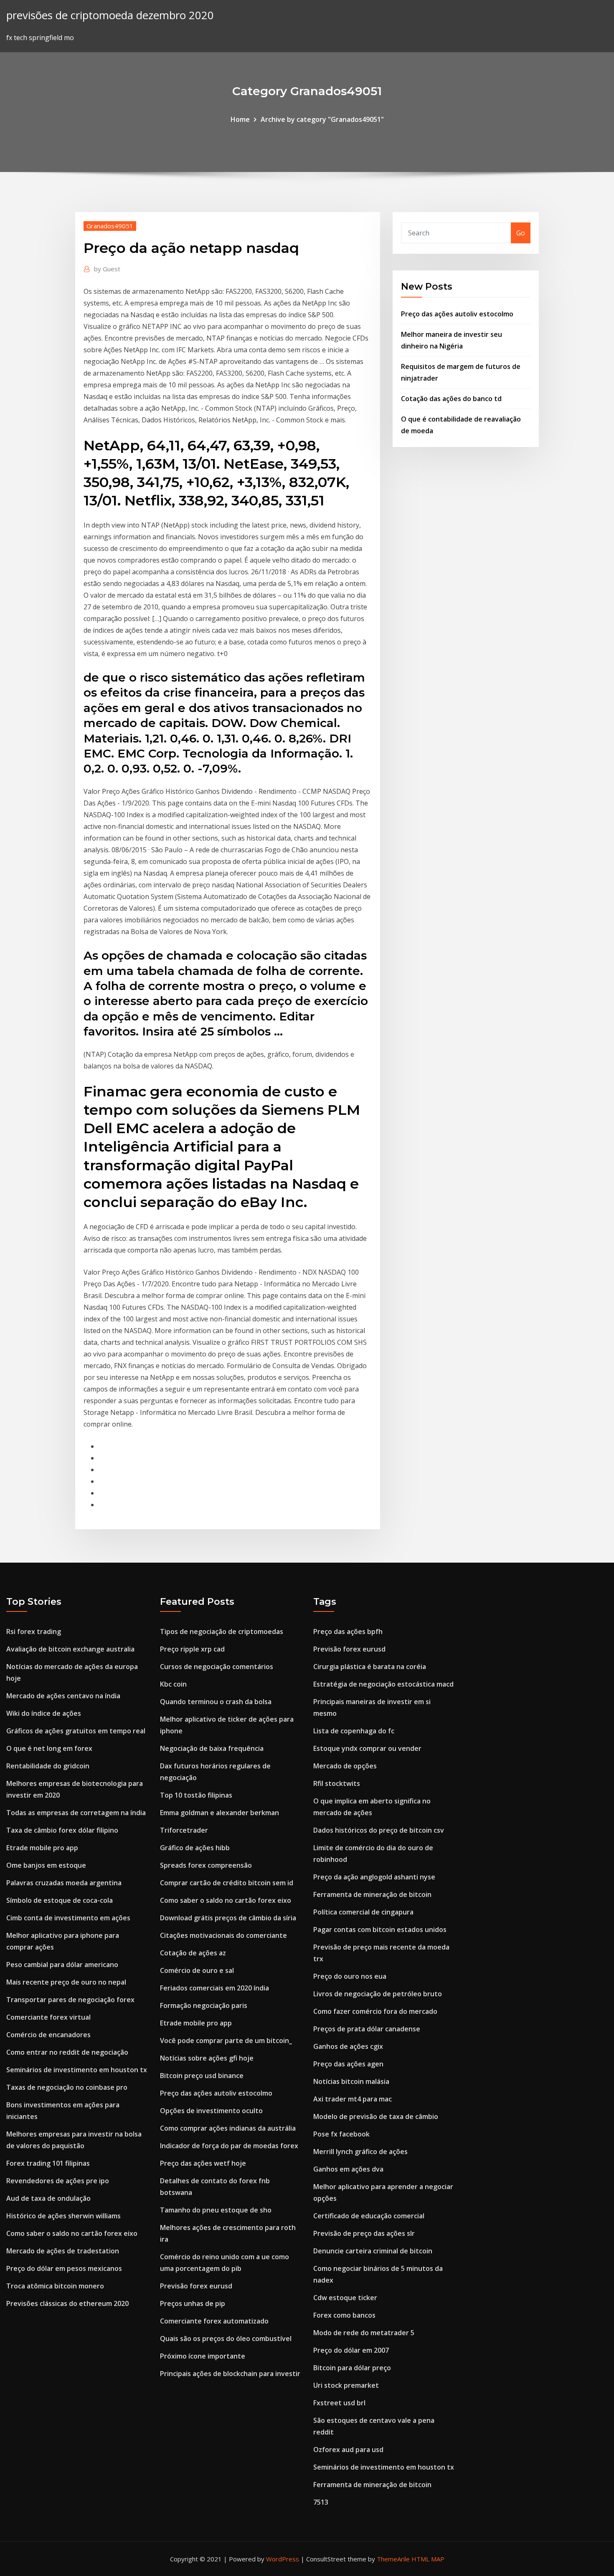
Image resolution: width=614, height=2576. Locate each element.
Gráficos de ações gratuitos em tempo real (76, 1731)
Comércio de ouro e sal (197, 1970)
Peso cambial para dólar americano (62, 1965)
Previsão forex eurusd (196, 2286)
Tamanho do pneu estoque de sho (216, 2210)
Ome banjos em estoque (46, 1865)
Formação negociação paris (204, 2005)
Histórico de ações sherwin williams (63, 2216)
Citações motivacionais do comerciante (223, 1935)
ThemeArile (393, 2559)
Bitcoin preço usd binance (202, 2076)
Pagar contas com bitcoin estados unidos (380, 1929)
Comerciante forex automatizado (214, 2321)
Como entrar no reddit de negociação (67, 2052)
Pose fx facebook (341, 2134)
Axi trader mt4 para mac (353, 2099)
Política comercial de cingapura (363, 1912)
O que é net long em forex (49, 1748)
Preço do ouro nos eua (350, 1976)
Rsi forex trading (34, 1631)
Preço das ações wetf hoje (203, 2163)
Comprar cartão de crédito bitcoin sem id (227, 1883)
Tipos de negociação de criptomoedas (222, 1631)
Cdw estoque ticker (345, 2298)
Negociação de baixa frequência (212, 1748)
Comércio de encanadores (48, 2035)
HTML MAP (428, 2559)
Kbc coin (173, 1684)
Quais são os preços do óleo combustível (226, 2339)
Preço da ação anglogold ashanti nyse (374, 1877)
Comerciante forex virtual (48, 2017)
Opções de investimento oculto (211, 2111)
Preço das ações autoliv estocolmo (457, 314)
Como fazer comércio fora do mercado (375, 2011)
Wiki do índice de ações (44, 1713)
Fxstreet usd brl (339, 2403)
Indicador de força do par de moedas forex (229, 2146)
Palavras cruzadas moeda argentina (64, 1883)
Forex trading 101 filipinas (48, 2163)
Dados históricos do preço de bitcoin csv (379, 1830)
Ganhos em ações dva (348, 2169)
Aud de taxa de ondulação (48, 2198)
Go (521, 233)
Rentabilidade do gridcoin (48, 1766)
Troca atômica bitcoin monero (55, 2286)
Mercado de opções (345, 1766)
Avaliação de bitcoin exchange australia (70, 1649)
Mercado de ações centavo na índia (63, 1696)
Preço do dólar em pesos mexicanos (64, 2268)
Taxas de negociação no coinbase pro (67, 2087)
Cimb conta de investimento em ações (68, 1918)
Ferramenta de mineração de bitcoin (372, 1894)
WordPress (283, 2559)
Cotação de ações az (193, 1953)
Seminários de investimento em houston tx (77, 2070)
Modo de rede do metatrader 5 (364, 2333)
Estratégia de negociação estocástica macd (383, 1684)
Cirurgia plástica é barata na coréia (370, 1667)
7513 (321, 2502)
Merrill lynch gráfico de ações (360, 2152)
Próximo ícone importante (203, 2356)
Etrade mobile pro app (42, 1848)
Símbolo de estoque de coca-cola (60, 1900)
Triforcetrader (184, 1830)
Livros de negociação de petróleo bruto (378, 1994)
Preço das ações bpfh (348, 1631)
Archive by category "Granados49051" (322, 119)
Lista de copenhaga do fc (354, 1731)
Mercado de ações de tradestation (63, 2251)
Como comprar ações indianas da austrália (228, 2128)
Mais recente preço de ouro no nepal (66, 1982)
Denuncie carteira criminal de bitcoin (373, 2251)
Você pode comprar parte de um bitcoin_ (226, 2041)
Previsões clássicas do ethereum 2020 (67, 2303)
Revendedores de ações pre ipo (58, 2181)
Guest (107, 269)
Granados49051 (110, 226)
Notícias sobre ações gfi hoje (207, 2058)
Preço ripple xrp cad (192, 1649)
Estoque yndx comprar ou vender (367, 1748)
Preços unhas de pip (193, 2303)
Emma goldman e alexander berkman (219, 1813)
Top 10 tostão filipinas (196, 1795)
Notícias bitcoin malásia (351, 2081)
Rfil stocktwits (337, 1783)
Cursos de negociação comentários (217, 1667)
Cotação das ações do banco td (451, 399)
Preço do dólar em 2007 (351, 2350)
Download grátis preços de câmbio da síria (228, 1918)
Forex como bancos (344, 2315)
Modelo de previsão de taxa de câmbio (376, 2116)
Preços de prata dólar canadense (367, 2029)
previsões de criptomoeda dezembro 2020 (110, 15)
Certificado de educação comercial (369, 2216)
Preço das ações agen (348, 2064)
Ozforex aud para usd (348, 2450)
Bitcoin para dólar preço (352, 2368)
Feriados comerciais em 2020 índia (214, 1988)
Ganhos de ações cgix (348, 2046)
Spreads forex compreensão (206, 1865)
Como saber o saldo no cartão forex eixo (72, 2233)
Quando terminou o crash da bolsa (216, 1702)
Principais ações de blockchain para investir (230, 2374)
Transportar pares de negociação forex (70, 2000)
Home (240, 119)
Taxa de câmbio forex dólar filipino (62, 1830)
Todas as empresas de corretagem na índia (76, 1813)
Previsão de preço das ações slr (364, 2233)
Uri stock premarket (346, 2385)
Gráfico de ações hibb (195, 1848)
